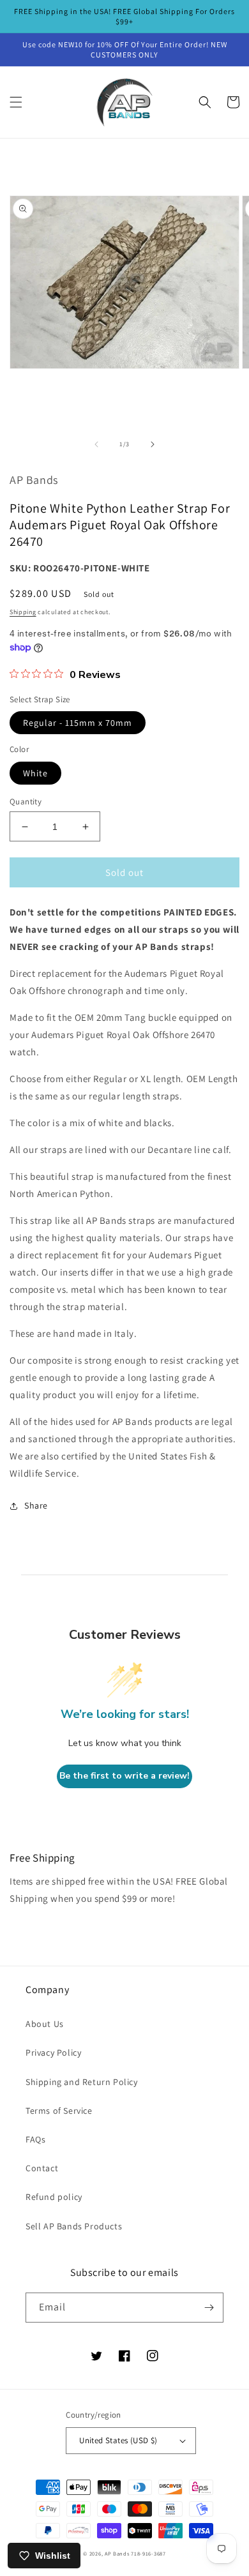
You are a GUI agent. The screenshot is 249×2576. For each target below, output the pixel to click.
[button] (16, 102)
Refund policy (54, 2197)
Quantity (26, 802)
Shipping (23, 612)
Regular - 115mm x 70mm (78, 723)
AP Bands (117, 2553)
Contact (42, 2168)
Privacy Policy (53, 2053)
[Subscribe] (209, 2308)
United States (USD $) (118, 2440)
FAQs (35, 2139)
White (35, 773)
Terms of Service (59, 2111)
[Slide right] (153, 444)
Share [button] (36, 1505)
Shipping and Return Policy (82, 2082)
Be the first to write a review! (124, 1776)
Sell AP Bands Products (74, 2226)
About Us (45, 2024)
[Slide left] (96, 444)
